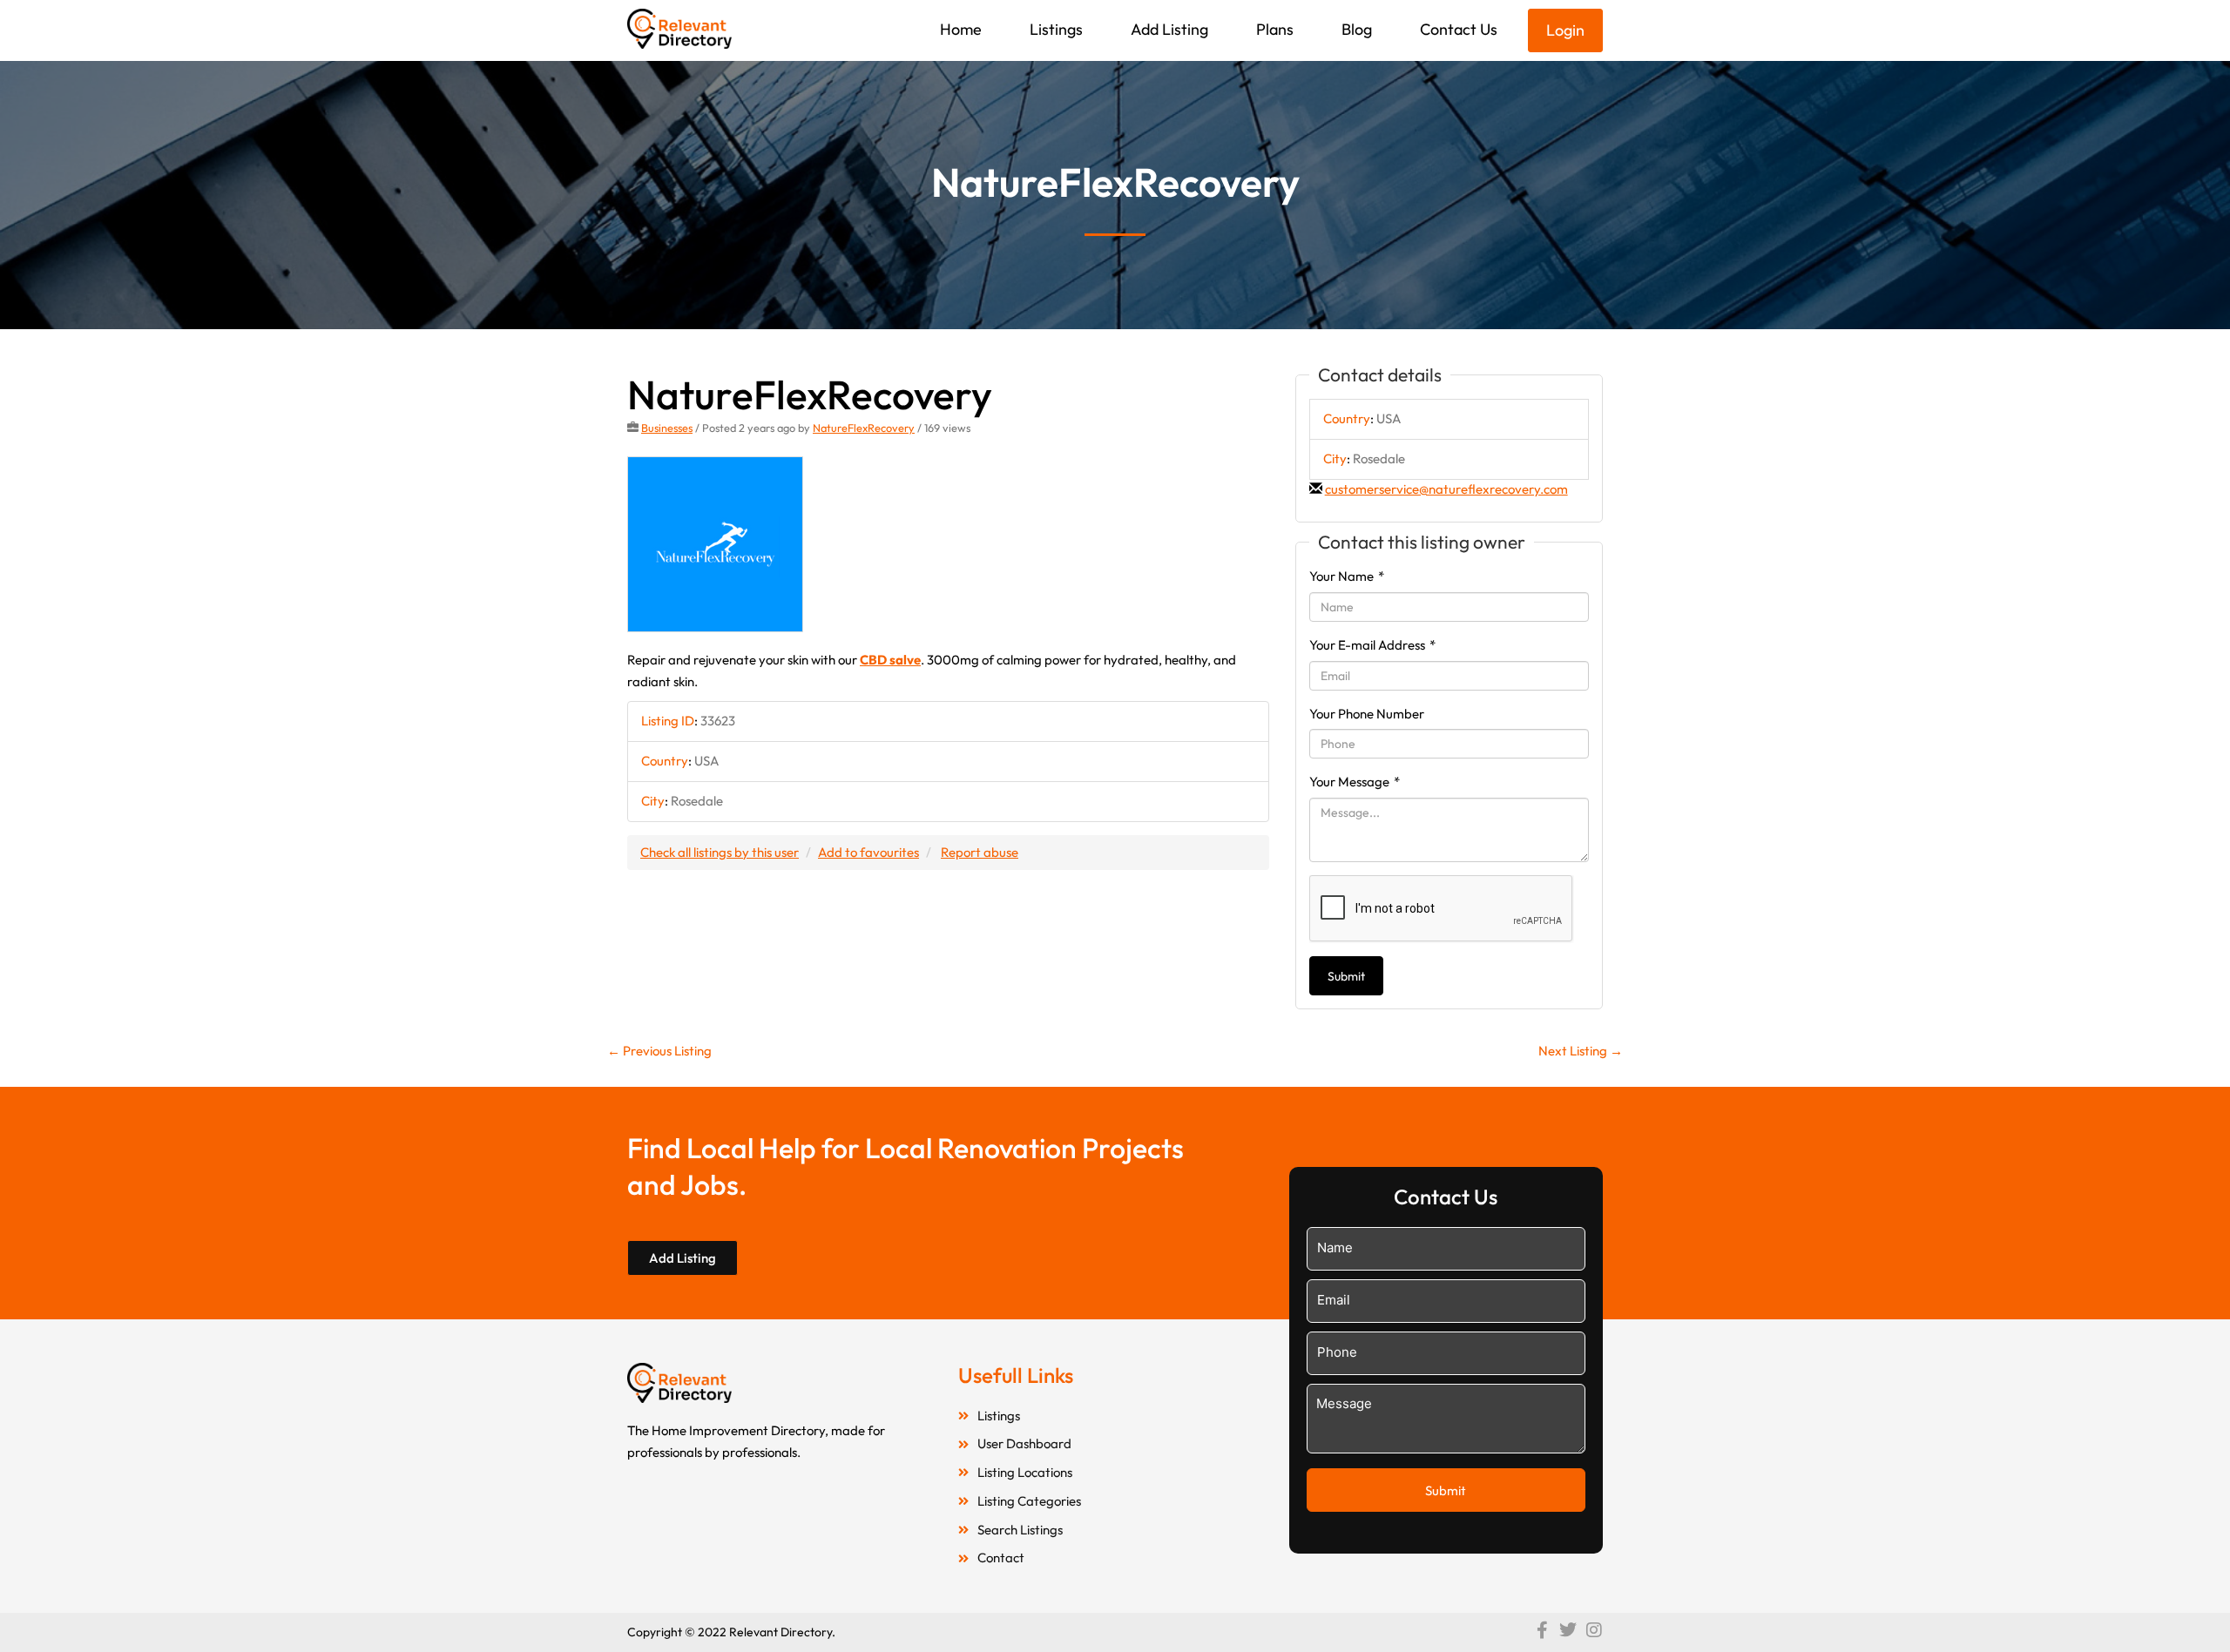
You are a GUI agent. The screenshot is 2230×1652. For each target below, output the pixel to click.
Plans (1275, 29)
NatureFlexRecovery (864, 428)
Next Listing (1581, 1051)
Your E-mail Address (1372, 645)
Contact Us (1459, 29)
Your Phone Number (1367, 714)
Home (961, 29)
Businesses (667, 428)
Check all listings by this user (720, 852)
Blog (1357, 29)
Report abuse (980, 852)
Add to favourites (868, 852)
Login (1565, 30)
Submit (1346, 976)
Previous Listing (659, 1051)
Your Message (1355, 782)
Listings (1056, 29)
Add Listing (1169, 29)
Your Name (1347, 576)
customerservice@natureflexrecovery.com (1446, 489)
